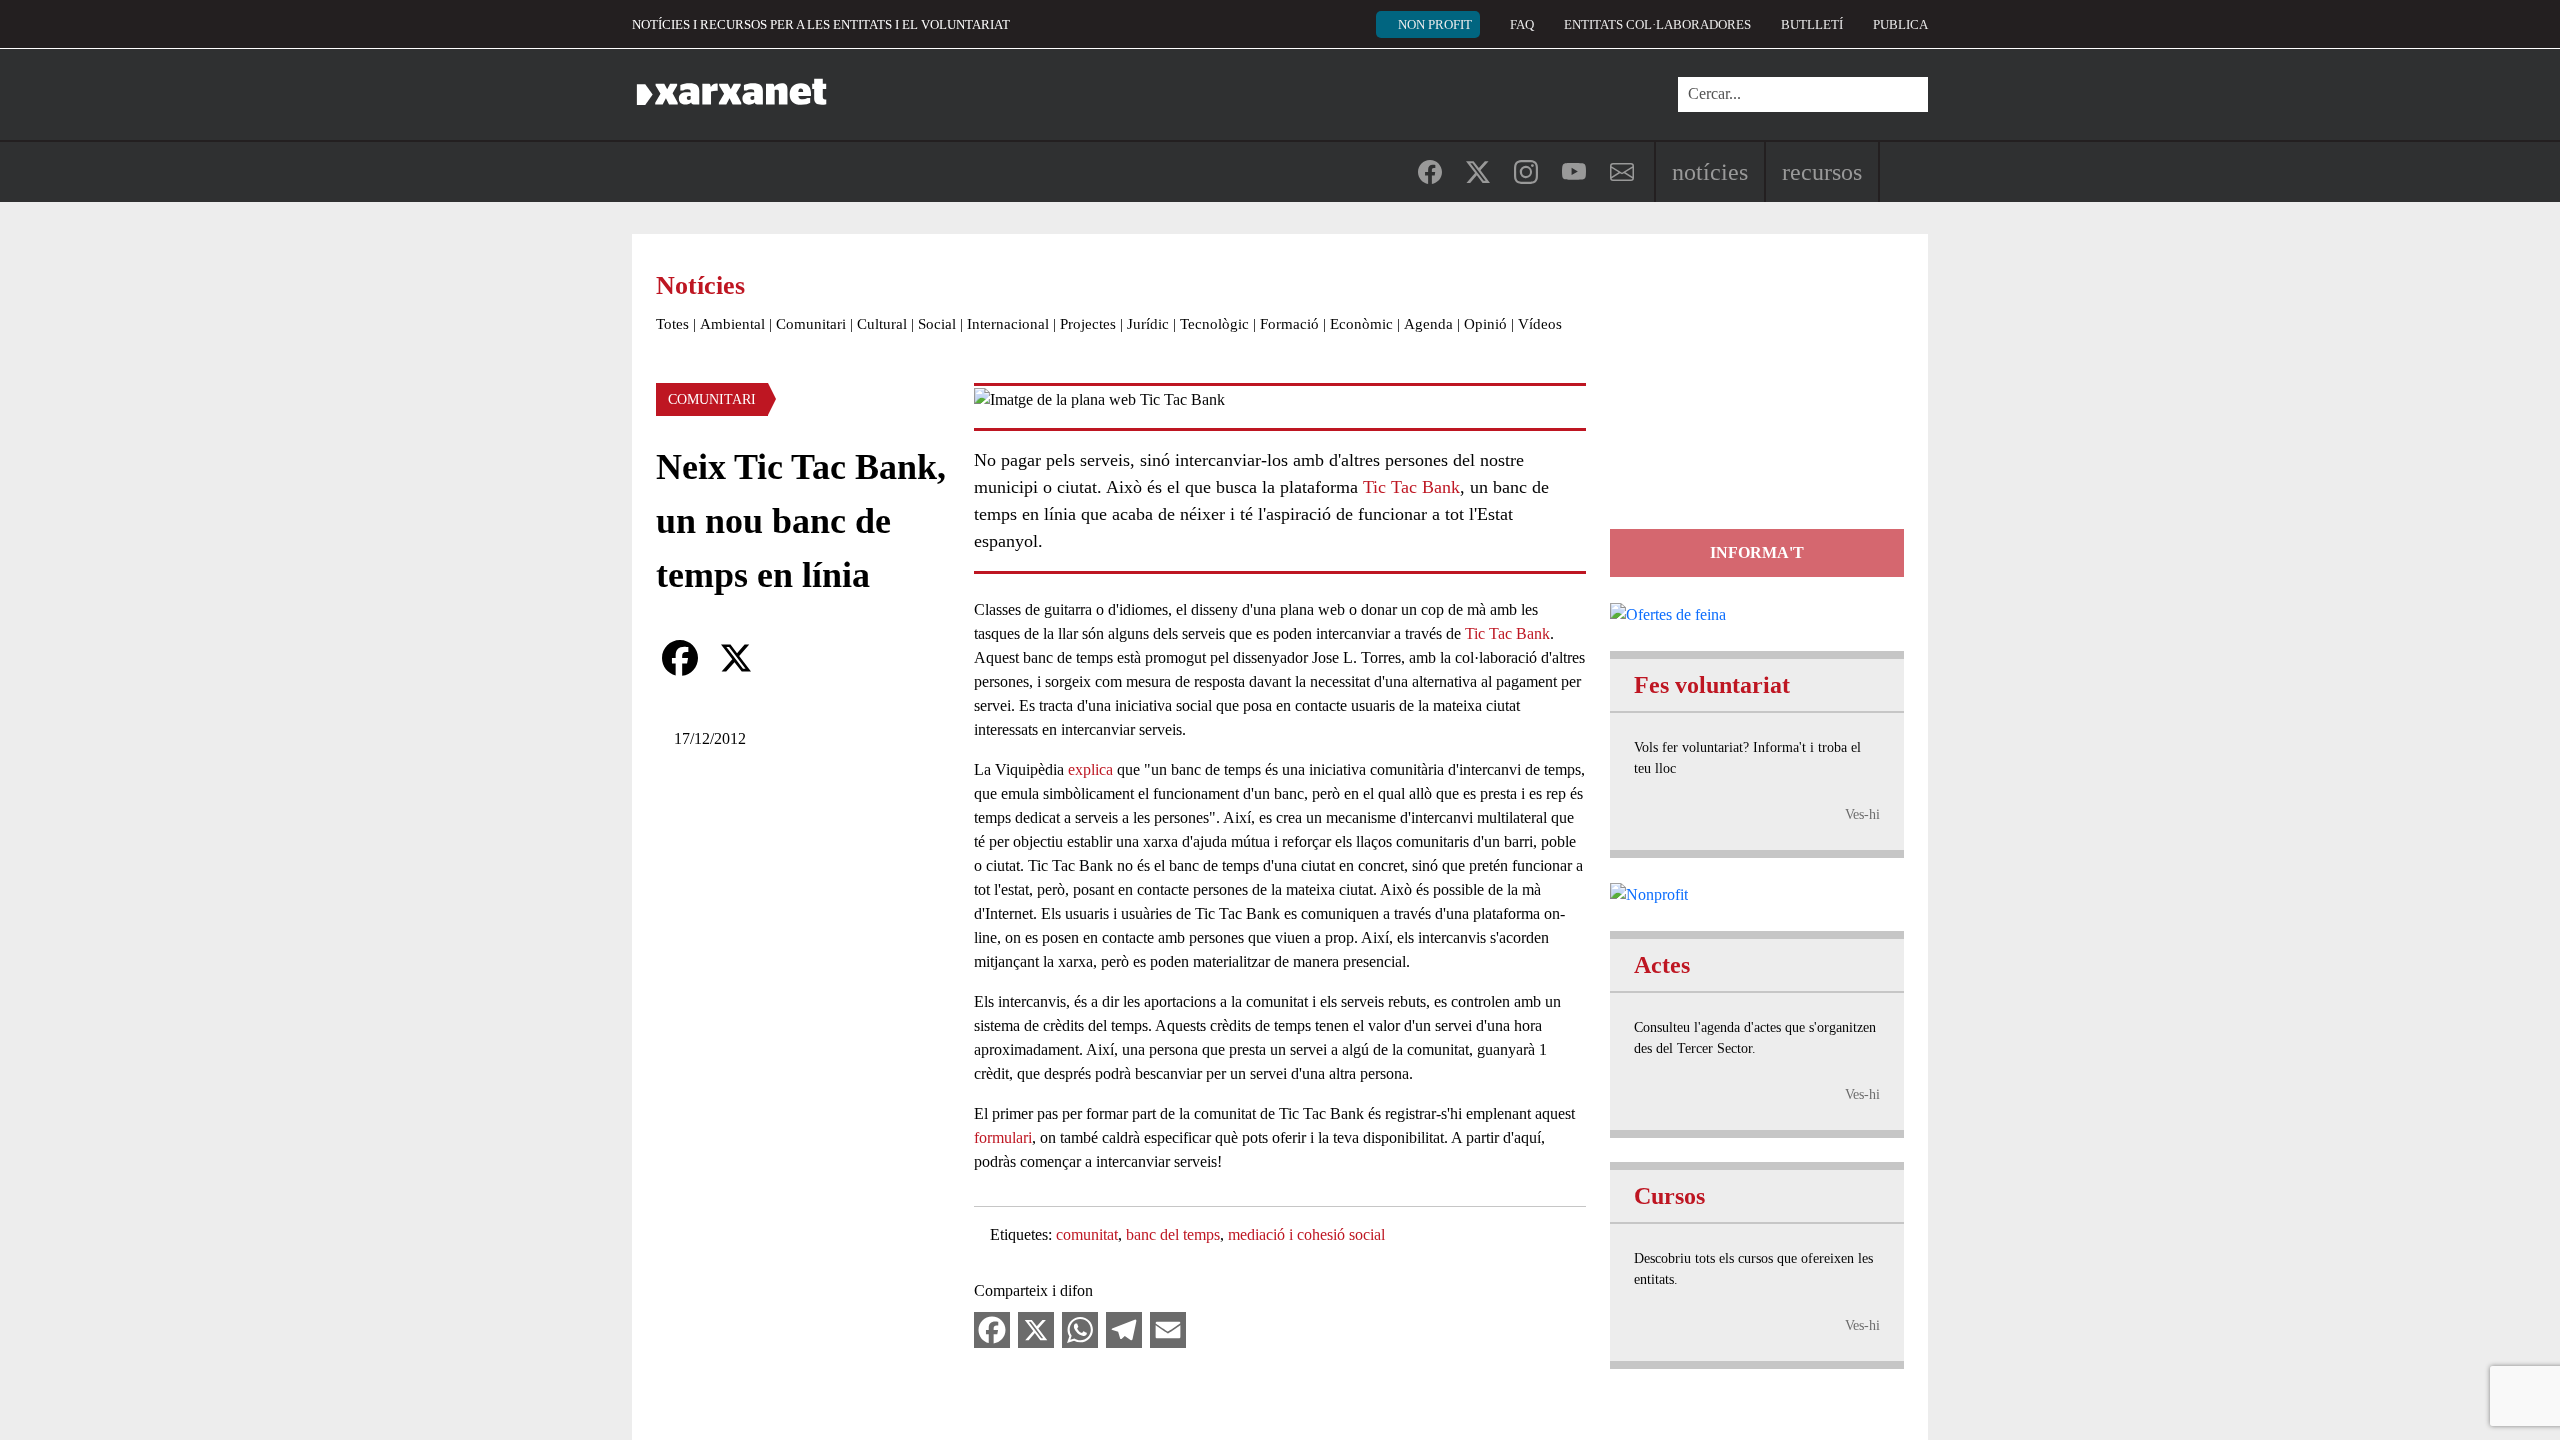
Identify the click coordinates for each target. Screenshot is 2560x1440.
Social (937, 324)
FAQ (1522, 24)
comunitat (1087, 1234)
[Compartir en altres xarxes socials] (792, 658)
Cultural (882, 324)
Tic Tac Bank (1411, 487)
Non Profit (1435, 24)
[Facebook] (680, 658)
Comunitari (811, 324)
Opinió (1485, 324)
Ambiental (732, 324)
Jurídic (1148, 324)
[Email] (1168, 1328)
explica (1090, 769)
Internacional (1008, 324)
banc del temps (1173, 1234)
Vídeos (1540, 324)
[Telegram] (1124, 1328)
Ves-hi (1862, 814)
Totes (672, 324)
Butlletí (1812, 24)
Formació (1289, 324)
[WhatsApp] (1080, 1328)
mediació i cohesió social (1306, 1234)
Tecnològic (1214, 324)
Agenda (1428, 324)
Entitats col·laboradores (1657, 24)
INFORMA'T (1757, 552)
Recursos (1822, 172)
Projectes (1088, 324)
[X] (736, 658)
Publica (1900, 24)
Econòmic (1361, 324)
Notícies (1710, 172)
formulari (1003, 1137)
